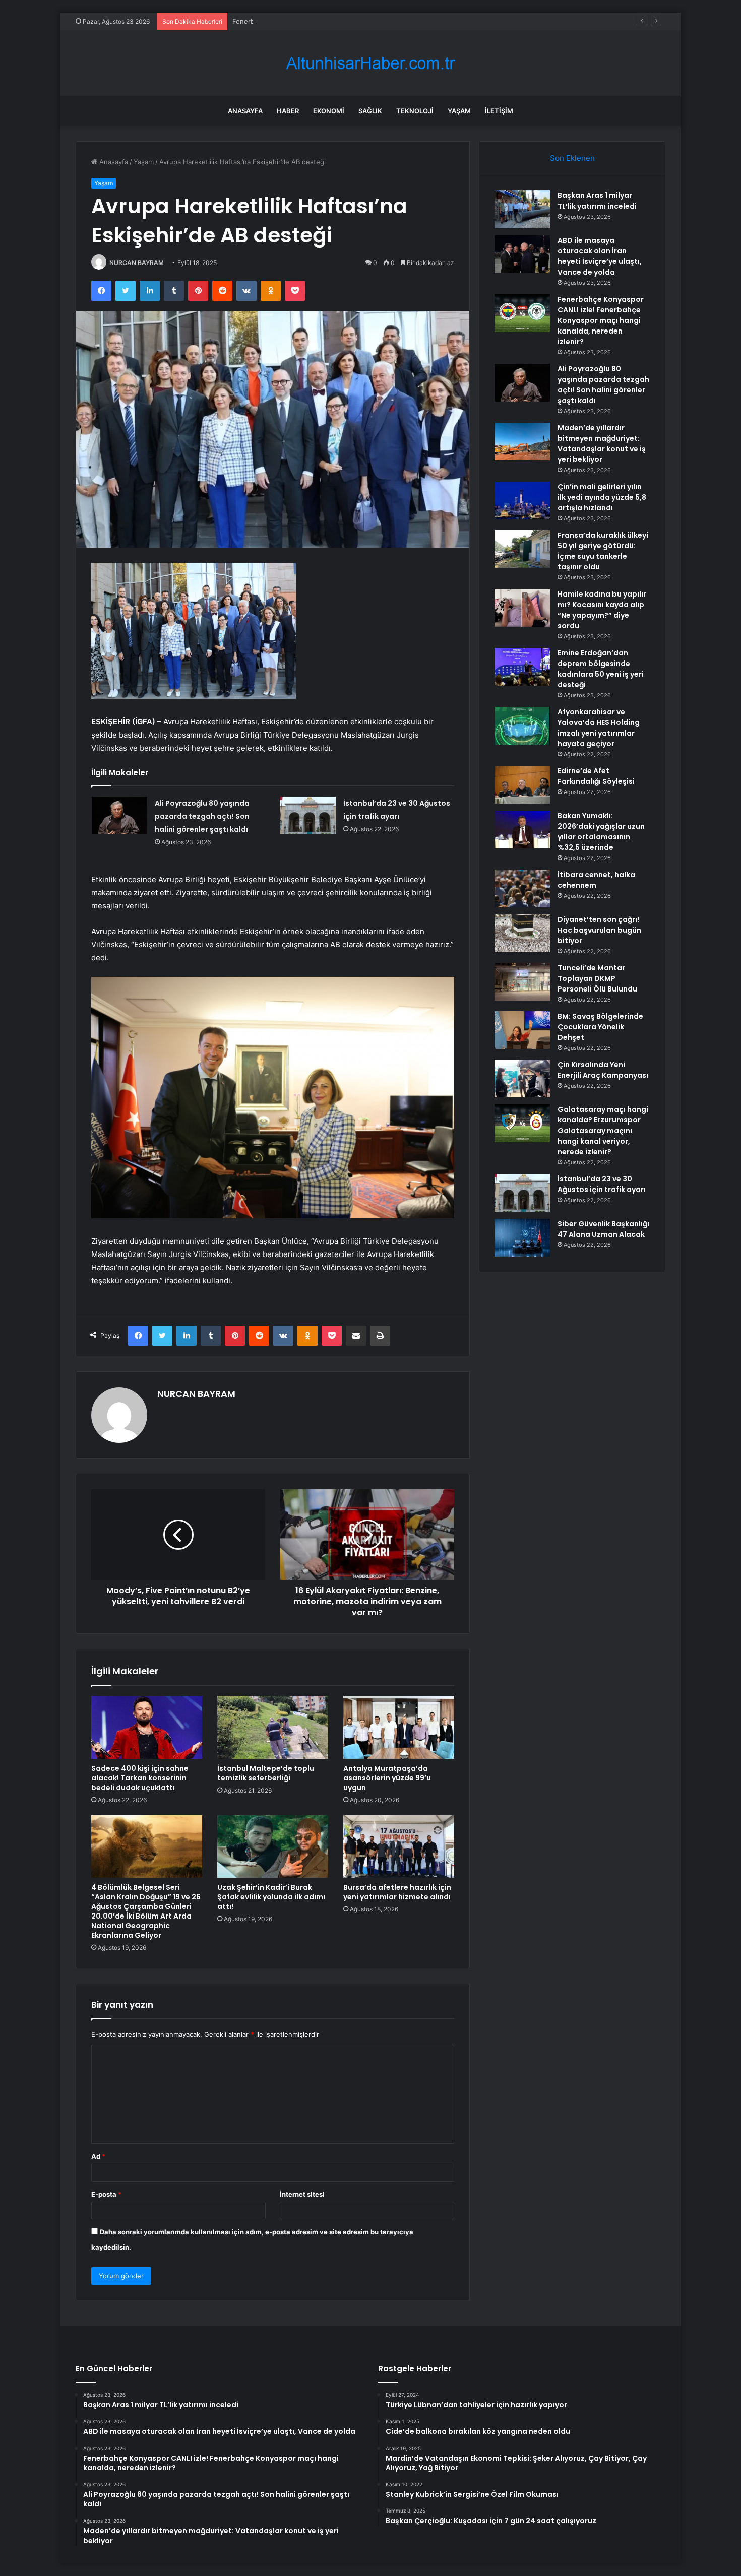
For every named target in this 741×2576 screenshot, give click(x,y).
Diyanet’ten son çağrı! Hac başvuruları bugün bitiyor (599, 930)
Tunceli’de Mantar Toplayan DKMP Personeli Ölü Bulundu (597, 978)
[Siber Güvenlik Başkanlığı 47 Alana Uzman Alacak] (522, 1238)
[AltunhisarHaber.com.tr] (371, 63)
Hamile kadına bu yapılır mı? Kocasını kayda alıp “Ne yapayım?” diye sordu (602, 610)
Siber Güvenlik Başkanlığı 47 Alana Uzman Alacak (603, 1229)
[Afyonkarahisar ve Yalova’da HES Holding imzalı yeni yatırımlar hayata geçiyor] (522, 726)
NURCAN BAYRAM (137, 263)
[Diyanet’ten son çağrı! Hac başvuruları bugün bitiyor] (522, 933)
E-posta (106, 2194)
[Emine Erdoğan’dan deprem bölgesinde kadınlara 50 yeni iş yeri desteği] (522, 667)
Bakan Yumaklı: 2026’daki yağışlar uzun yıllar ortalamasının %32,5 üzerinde (601, 832)
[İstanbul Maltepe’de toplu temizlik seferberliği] (273, 1727)
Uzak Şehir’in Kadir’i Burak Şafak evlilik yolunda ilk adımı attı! (271, 1897)
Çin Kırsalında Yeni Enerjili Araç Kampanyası (603, 1070)
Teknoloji (415, 111)
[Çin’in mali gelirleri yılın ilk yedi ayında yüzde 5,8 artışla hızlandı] (522, 501)
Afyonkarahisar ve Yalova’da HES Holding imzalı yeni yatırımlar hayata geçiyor (599, 728)
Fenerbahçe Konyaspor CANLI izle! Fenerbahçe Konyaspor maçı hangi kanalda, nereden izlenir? (381, 21)
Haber (288, 111)
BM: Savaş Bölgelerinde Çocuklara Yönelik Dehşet (600, 1027)
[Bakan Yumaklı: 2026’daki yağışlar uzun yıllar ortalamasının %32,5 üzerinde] (522, 830)
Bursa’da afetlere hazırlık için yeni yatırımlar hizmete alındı (397, 1892)
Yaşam (459, 111)
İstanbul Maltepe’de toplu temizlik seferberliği (266, 1773)
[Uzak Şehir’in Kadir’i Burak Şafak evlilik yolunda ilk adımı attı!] (273, 1846)
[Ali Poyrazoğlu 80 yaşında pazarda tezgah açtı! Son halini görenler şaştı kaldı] (119, 815)
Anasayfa (245, 111)
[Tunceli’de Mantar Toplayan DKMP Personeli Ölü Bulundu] (522, 982)
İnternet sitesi (302, 2194)
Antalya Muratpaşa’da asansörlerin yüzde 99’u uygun (387, 1778)
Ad (98, 2156)
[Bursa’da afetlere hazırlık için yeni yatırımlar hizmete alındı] (399, 1846)
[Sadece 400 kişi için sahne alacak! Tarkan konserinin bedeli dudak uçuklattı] (147, 1727)
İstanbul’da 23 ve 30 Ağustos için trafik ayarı (602, 1184)
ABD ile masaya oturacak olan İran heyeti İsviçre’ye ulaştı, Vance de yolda (600, 256)
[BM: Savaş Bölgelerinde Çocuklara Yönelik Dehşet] (522, 1030)
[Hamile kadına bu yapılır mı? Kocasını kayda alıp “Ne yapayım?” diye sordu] (522, 608)
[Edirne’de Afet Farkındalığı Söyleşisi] (522, 785)
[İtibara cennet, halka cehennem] (522, 888)
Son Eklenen (572, 158)
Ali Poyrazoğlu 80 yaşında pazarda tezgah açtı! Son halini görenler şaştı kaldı (202, 816)
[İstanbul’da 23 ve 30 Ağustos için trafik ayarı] (308, 815)
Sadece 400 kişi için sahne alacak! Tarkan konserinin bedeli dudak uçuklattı (140, 1778)
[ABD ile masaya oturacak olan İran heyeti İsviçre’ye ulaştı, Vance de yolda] (522, 254)
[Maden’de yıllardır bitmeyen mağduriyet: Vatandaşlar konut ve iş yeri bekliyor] (522, 442)
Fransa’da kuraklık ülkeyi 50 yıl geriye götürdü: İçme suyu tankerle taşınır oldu (603, 551)
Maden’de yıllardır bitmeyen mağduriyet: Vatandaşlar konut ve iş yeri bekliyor (602, 444)
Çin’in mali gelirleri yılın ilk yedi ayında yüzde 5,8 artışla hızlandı (602, 497)
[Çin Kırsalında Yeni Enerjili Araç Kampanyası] (522, 1078)
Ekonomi (329, 111)
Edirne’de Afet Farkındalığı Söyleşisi (596, 776)
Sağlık (370, 111)
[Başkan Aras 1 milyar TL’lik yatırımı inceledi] (522, 209)
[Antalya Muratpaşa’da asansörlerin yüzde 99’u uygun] (399, 1727)
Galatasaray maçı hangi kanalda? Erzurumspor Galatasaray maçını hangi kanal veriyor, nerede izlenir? (603, 1131)
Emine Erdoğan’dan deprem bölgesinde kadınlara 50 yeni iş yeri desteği (601, 669)
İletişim (499, 111)
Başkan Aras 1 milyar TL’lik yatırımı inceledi (597, 201)
